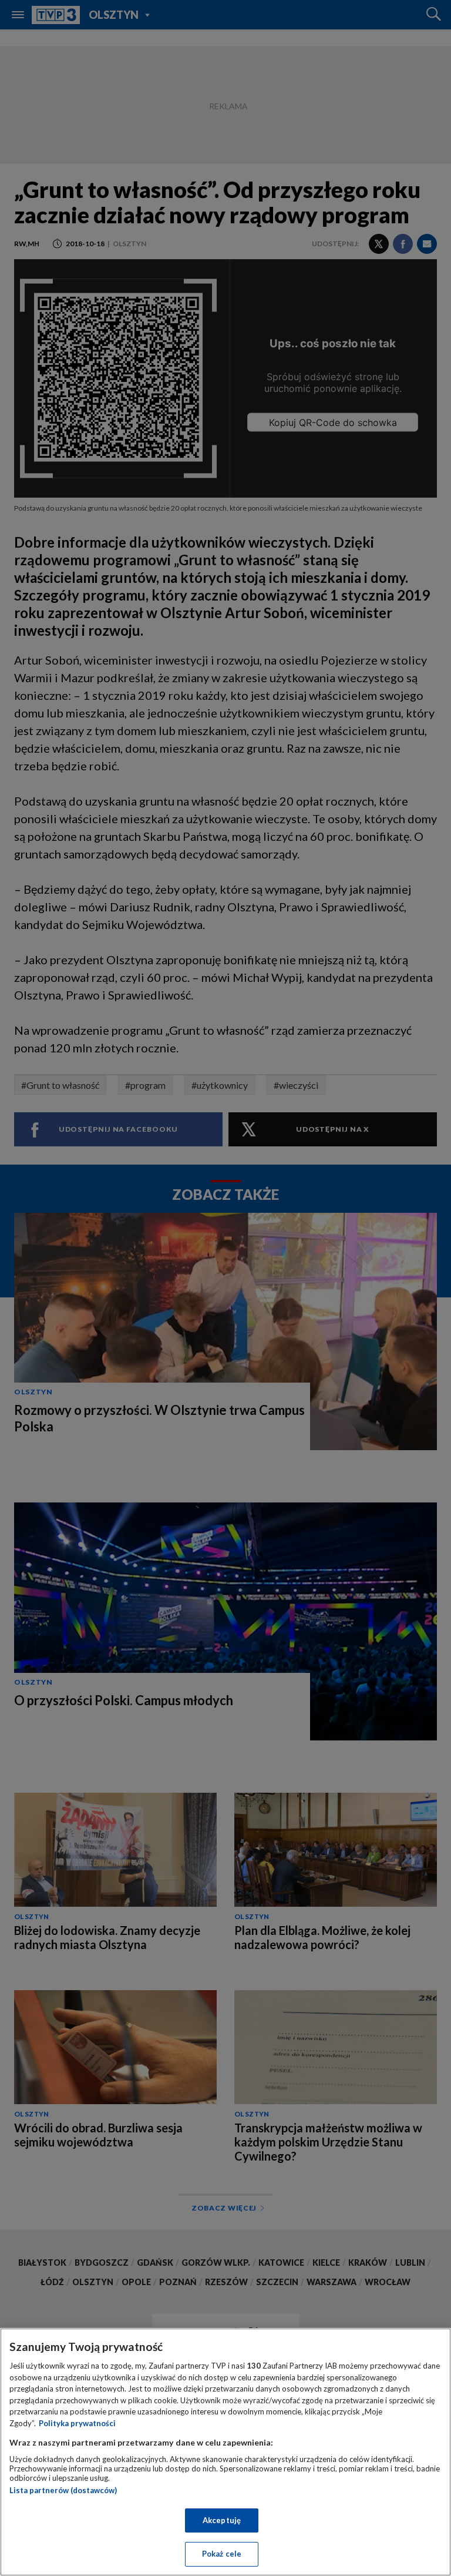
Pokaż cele (222, 2554)
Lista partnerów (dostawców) (63, 2490)
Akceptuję (222, 2520)
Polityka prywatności (77, 2423)
